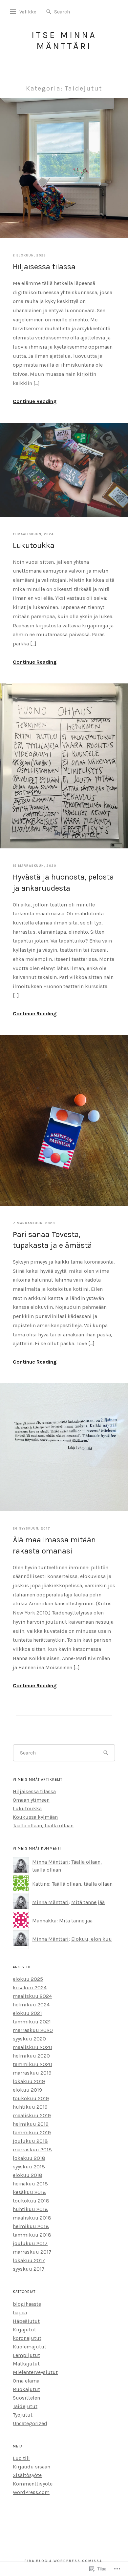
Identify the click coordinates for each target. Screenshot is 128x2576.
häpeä (20, 2312)
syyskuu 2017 (29, 2269)
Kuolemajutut (30, 2347)
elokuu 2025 (28, 1979)
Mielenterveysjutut (35, 2372)
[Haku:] (74, 11)
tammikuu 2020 (32, 2064)
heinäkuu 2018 (30, 2184)
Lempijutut (26, 2355)
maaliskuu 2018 (32, 2218)
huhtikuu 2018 (30, 2209)
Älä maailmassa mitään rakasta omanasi (54, 1545)
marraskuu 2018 (32, 2150)
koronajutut (27, 2338)
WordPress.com (31, 2492)
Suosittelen (26, 2398)
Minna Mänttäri (50, 1862)
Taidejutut (25, 2406)
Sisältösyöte (27, 2475)
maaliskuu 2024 (32, 1996)
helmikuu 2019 (31, 2124)
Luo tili (21, 2458)
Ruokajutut (26, 2389)
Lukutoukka (34, 545)
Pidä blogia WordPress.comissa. (64, 2561)
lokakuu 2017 (29, 2260)
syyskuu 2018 (29, 2167)
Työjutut (23, 2415)
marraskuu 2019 (32, 2073)
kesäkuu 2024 (30, 1988)
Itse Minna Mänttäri (64, 41)
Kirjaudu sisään (32, 2467)
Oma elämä (26, 2381)
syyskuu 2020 (29, 2039)
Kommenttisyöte (33, 2484)
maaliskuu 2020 (32, 2047)
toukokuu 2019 (31, 2098)
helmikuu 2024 (31, 2005)
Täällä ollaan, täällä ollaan (43, 1826)
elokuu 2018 (28, 2175)
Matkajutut (26, 2364)
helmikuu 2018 (31, 2226)
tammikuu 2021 (32, 2022)
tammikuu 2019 (32, 2132)
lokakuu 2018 (29, 2158)
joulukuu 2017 (30, 2243)
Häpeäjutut (26, 2321)
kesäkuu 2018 (29, 2192)
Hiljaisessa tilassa (44, 267)
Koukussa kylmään (35, 1817)
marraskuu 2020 (33, 2030)
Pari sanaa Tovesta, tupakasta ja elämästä (52, 1240)
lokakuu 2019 (29, 2081)
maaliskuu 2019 (32, 2115)
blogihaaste (27, 2304)
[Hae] (49, 12)
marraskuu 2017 (32, 2252)
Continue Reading (35, 401)
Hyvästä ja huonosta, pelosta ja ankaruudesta (63, 882)
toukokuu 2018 (31, 2201)
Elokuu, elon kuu (92, 1939)
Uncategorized (30, 2423)
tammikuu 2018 (32, 2235)
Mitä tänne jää (88, 1902)
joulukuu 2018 (30, 2141)
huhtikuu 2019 (30, 2107)
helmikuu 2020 (31, 2056)
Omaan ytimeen (31, 1800)
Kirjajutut (24, 2330)
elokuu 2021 (27, 2013)
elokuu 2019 (27, 2090)
